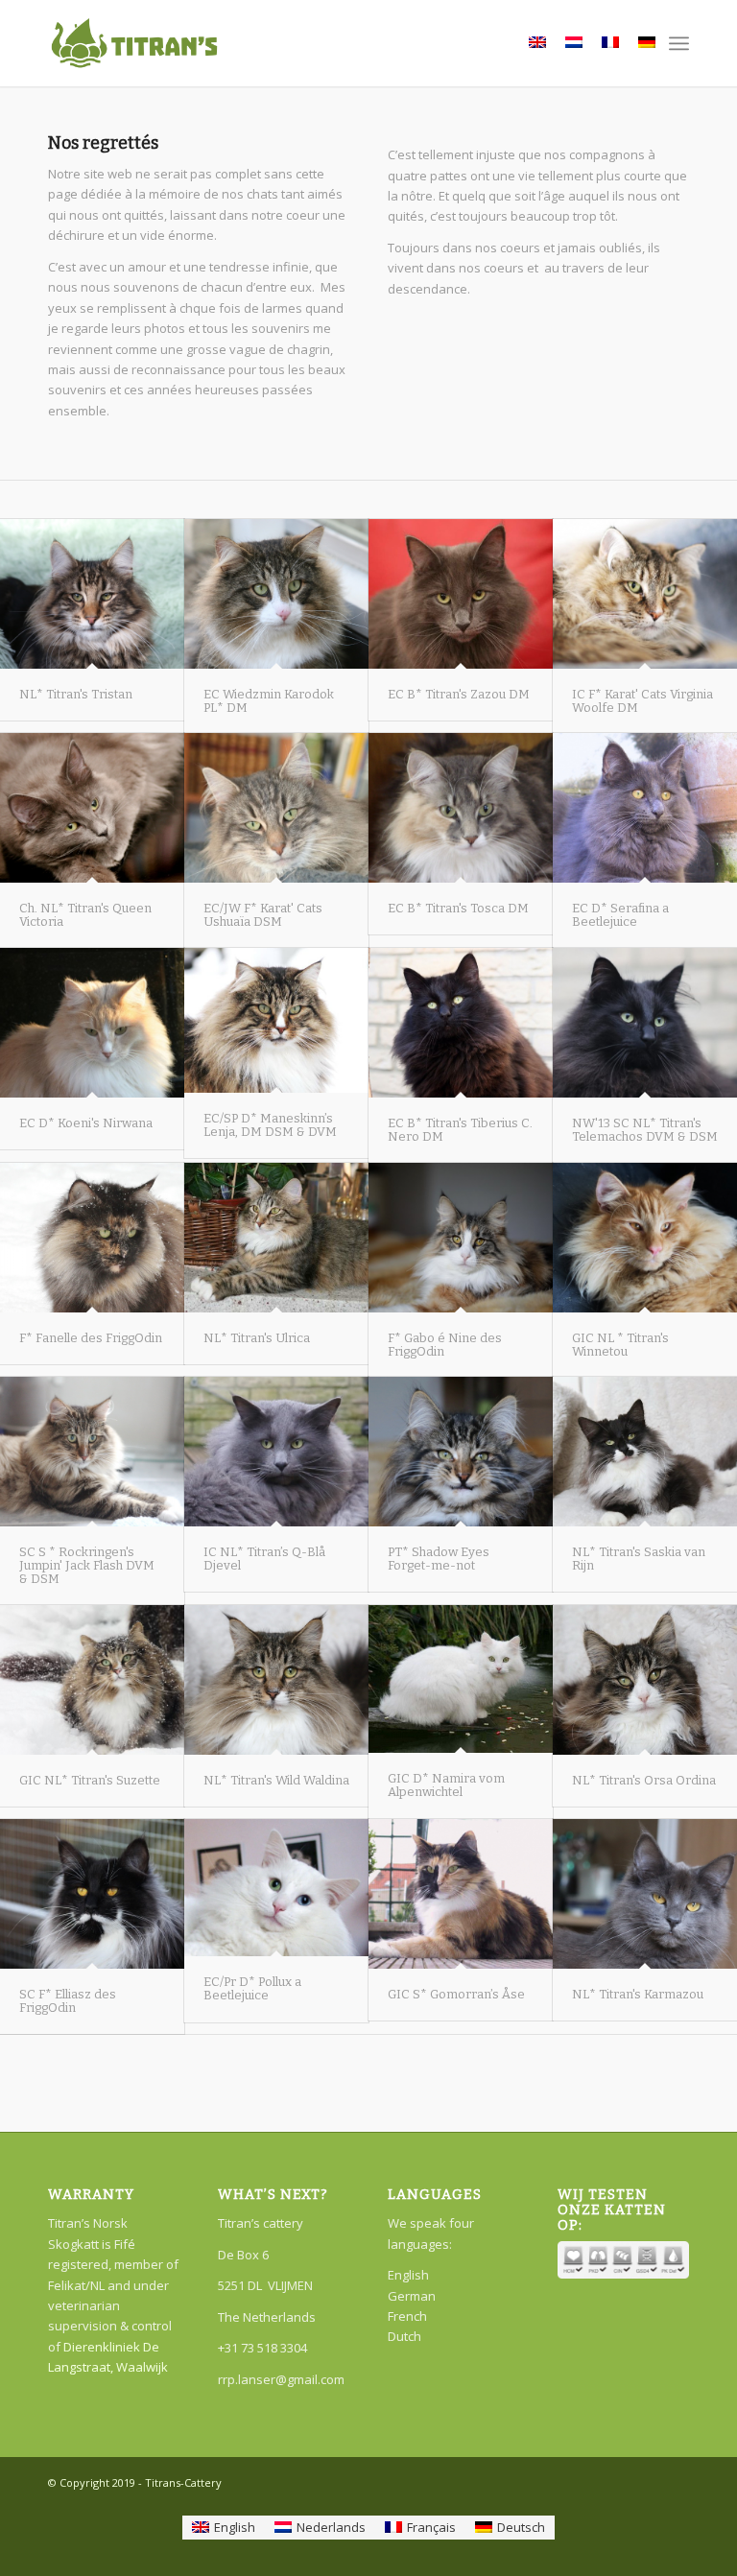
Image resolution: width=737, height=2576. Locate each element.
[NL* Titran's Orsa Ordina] (645, 1679)
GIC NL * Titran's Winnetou (620, 1345)
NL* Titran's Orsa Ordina (644, 1780)
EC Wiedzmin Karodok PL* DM (269, 701)
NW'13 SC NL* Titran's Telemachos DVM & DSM (645, 1130)
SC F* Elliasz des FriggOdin (68, 2001)
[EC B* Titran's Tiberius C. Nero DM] (461, 1022)
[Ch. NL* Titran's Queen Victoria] (92, 807)
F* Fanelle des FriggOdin (91, 1338)
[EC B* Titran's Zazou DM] (461, 593)
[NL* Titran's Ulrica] (276, 1237)
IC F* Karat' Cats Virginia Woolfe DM (642, 701)
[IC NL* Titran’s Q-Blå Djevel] (276, 1451)
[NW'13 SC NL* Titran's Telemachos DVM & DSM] (645, 1022)
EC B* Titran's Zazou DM (459, 694)
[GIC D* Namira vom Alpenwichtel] (461, 1679)
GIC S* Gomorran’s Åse (456, 1994)
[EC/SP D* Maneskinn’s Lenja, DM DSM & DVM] (276, 1020)
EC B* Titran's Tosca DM (458, 908)
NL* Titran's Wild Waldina (276, 1780)
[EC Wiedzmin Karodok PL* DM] (276, 593)
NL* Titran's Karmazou (638, 1994)
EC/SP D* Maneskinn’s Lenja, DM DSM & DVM (270, 1125)
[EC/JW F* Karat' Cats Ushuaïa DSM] (276, 807)
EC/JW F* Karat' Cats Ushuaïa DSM (263, 915)
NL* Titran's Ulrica (257, 1338)
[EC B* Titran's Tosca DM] (461, 807)
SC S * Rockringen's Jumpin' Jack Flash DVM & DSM (87, 1566)
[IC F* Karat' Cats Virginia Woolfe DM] (645, 593)
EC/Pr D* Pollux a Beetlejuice (252, 1988)
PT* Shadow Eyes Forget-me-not (439, 1559)
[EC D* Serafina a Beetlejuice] (645, 807)
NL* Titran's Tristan (76, 694)
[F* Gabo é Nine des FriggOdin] (461, 1237)
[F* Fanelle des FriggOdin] (92, 1237)
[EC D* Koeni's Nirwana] (92, 1022)
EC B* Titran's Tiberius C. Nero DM (460, 1130)
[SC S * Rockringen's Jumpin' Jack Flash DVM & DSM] (92, 1451)
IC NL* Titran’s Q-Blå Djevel (264, 1559)
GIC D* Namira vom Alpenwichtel (446, 1785)
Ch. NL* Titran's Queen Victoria (85, 915)
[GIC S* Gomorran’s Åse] (461, 1893)
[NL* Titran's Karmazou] (645, 1893)
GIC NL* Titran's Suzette (90, 1780)
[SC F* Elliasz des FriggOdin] (92, 1893)
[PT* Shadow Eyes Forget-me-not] (461, 1451)
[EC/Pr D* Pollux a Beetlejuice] (276, 1888)
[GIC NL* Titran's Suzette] (92, 1679)
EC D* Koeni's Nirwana (86, 1123)
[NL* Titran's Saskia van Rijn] (645, 1451)
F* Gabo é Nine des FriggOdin (445, 1345)
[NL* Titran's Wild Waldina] (276, 1679)
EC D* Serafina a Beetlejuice (620, 915)
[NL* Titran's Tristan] (92, 593)
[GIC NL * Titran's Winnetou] (645, 1237)
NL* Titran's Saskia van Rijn (639, 1559)
